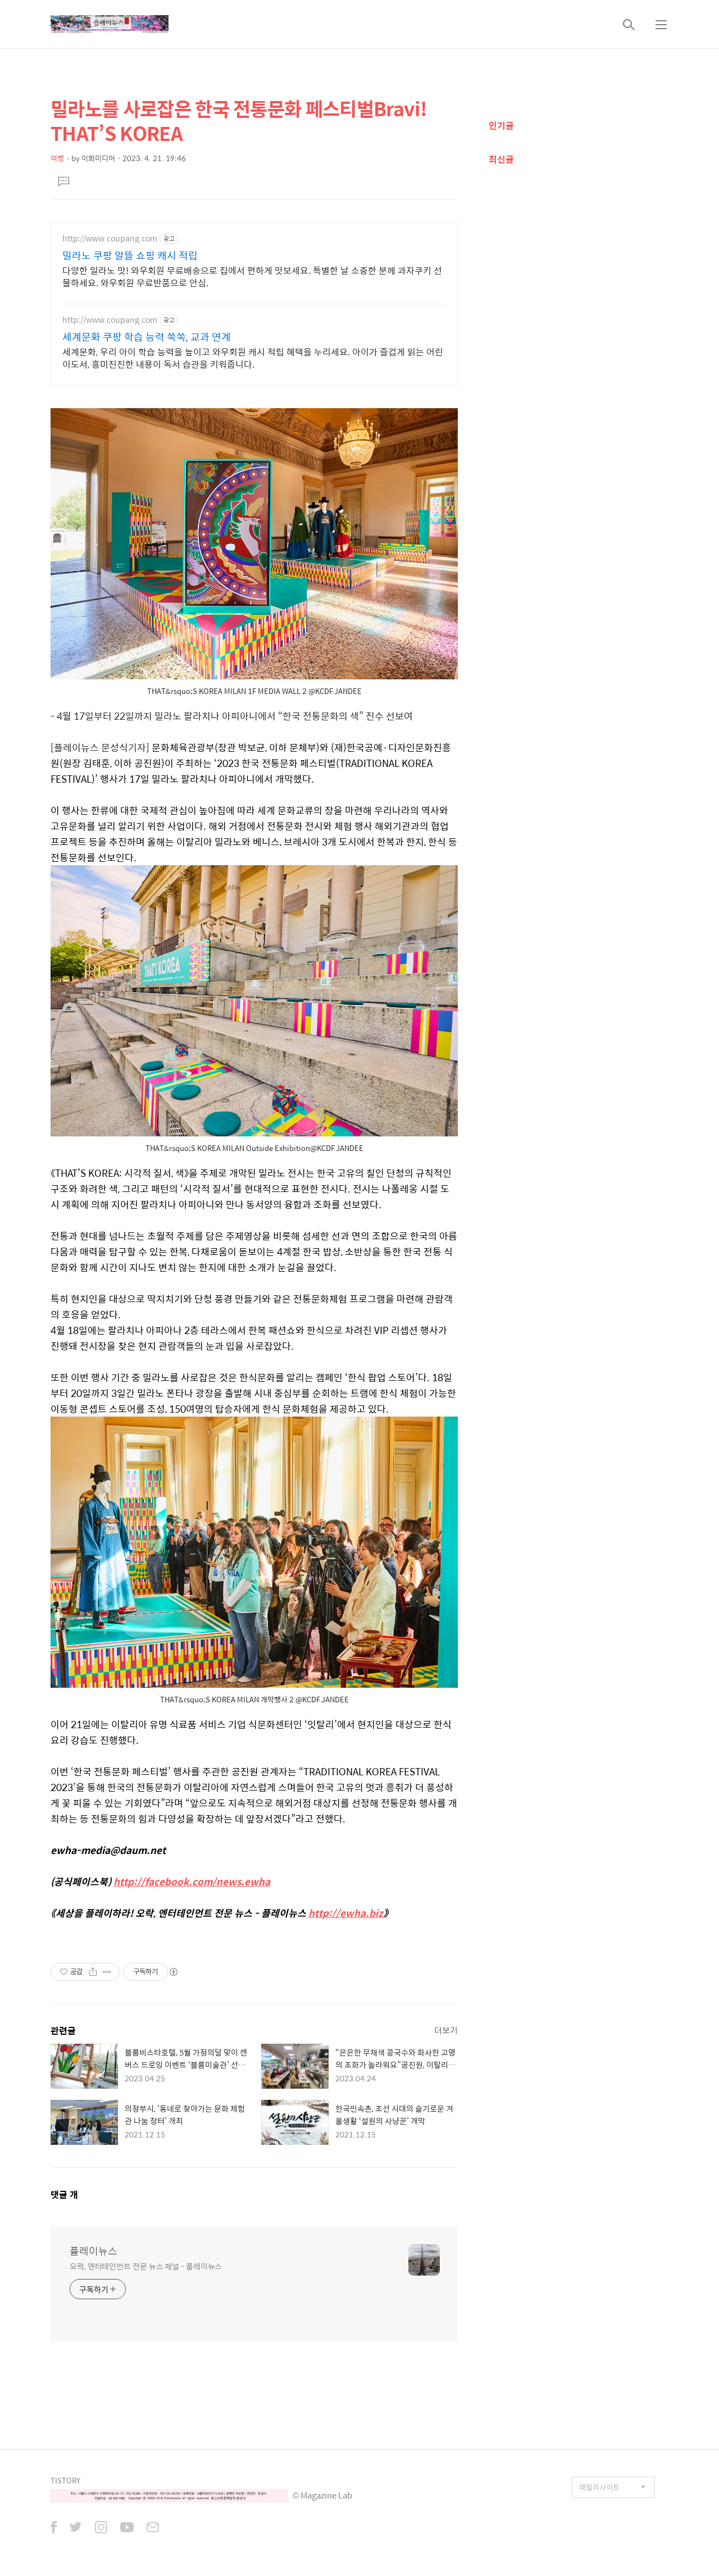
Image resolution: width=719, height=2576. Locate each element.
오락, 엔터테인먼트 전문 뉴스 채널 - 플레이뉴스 (146, 2266)
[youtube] (127, 2528)
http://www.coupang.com (110, 238)
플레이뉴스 (94, 2251)
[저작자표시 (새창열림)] (173, 1972)
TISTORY (65, 2480)
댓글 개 (64, 2194)
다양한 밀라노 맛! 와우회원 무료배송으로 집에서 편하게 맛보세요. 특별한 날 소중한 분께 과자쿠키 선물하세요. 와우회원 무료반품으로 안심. (252, 276)
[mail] (153, 2528)
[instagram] (101, 2528)
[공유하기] (93, 1972)
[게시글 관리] (107, 1972)
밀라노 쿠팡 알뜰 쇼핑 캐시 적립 (130, 255)
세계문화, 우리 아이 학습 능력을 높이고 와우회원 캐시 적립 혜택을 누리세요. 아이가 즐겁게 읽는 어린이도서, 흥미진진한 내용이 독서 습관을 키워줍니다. (253, 358)
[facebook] (54, 2528)
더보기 (446, 2030)
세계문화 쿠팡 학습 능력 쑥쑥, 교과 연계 (147, 337)
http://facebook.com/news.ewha (192, 1881)
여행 (57, 158)
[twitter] (76, 2528)
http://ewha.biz (346, 1913)
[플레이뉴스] (110, 24)
